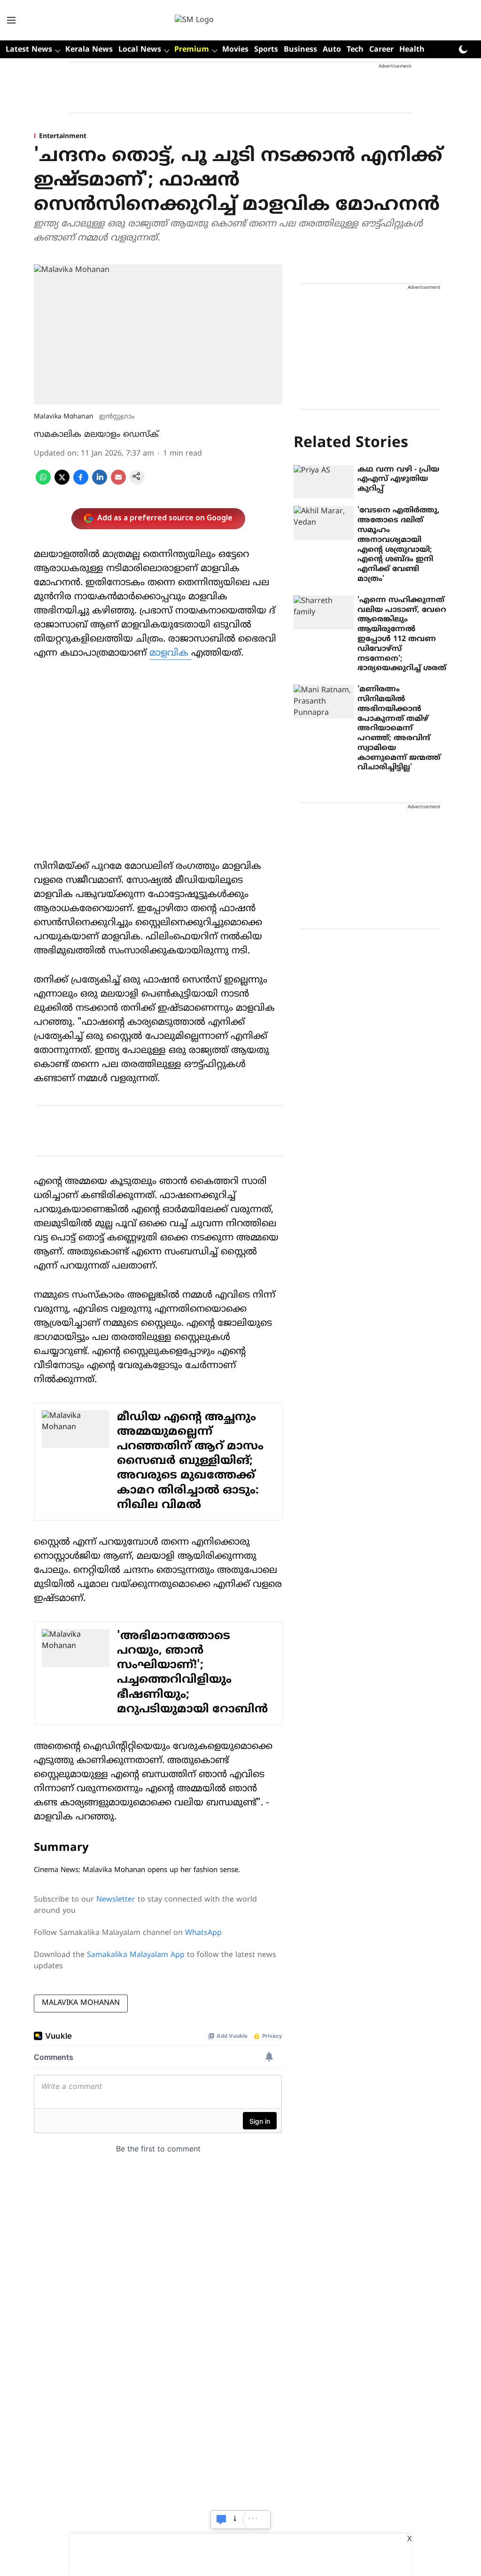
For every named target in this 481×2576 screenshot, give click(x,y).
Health (412, 50)
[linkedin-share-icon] (100, 483)
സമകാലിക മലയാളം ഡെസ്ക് (96, 435)
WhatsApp (203, 1933)
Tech (355, 50)
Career (381, 50)
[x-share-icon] (62, 483)
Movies (235, 50)
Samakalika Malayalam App (136, 1955)
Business (300, 50)
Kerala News (89, 50)
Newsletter (116, 1900)
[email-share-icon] (118, 483)
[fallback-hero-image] (324, 482)
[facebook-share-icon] (81, 483)
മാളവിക (170, 654)
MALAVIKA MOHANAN (81, 2003)
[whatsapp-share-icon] (43, 483)
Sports (266, 50)
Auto (332, 50)
